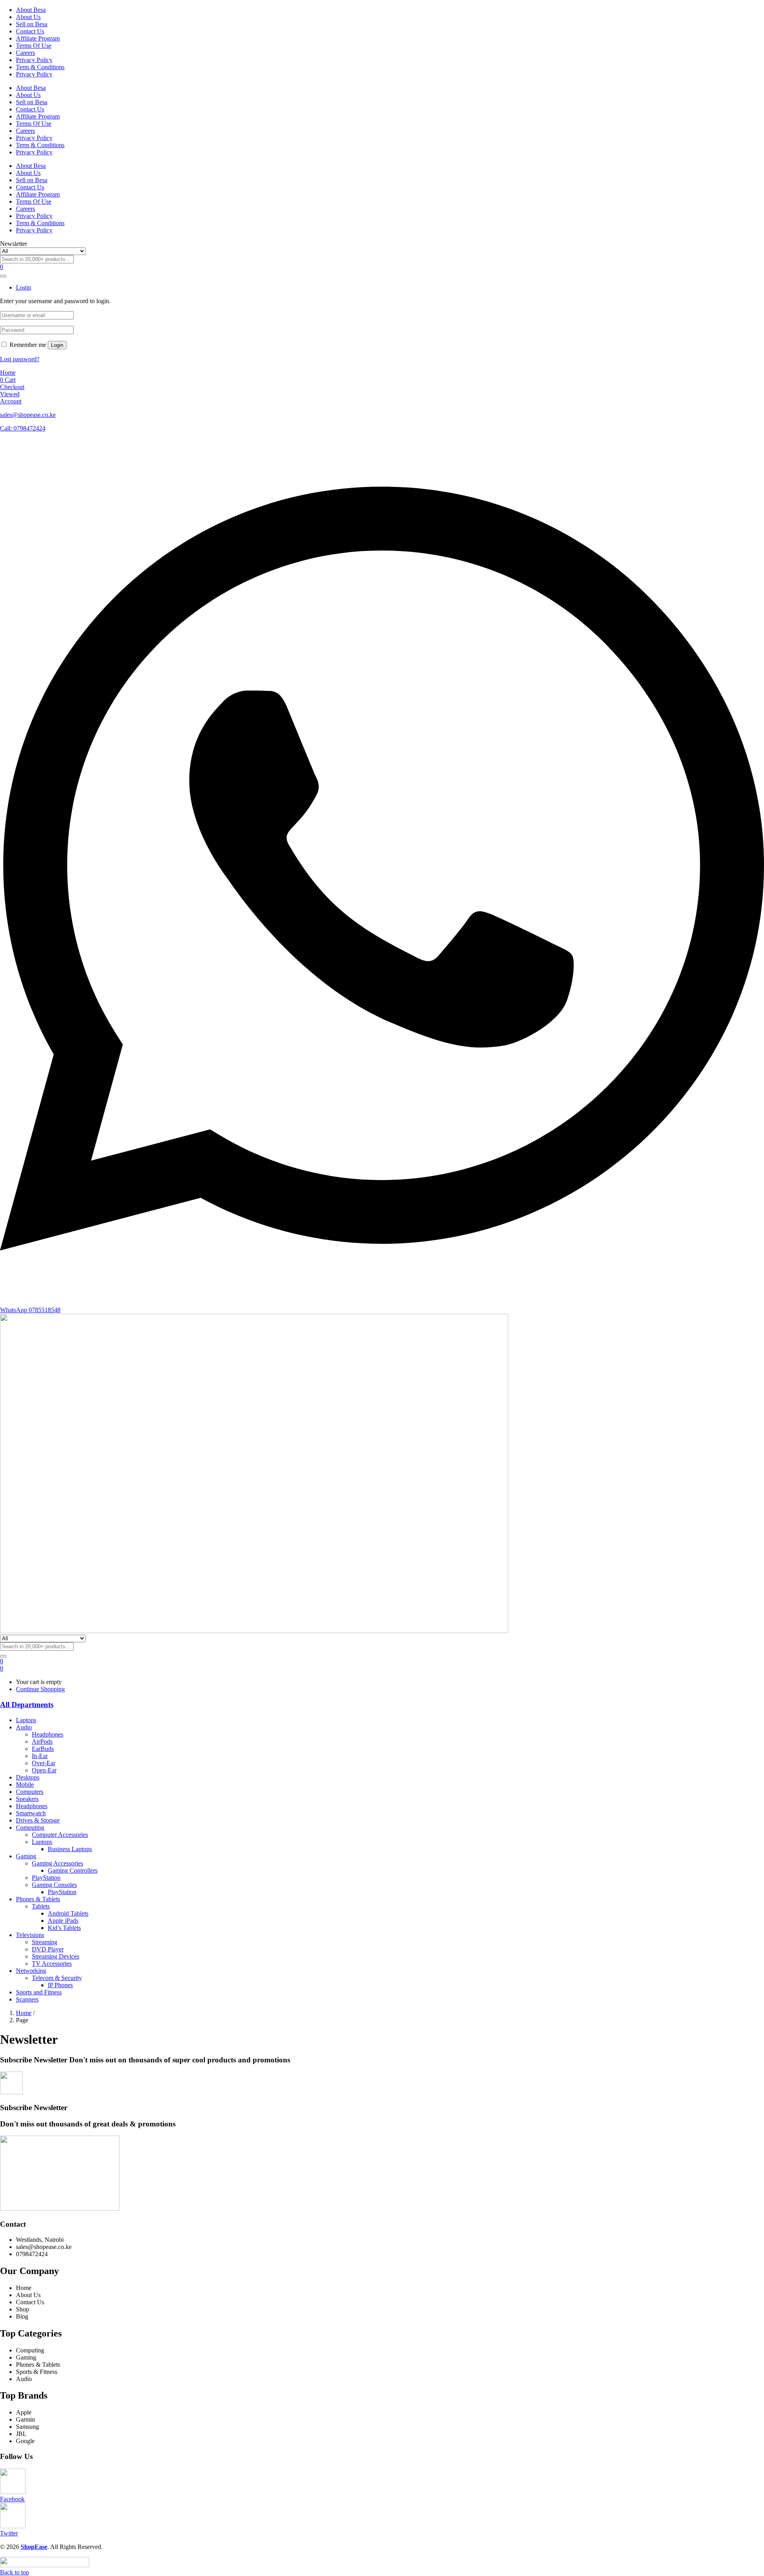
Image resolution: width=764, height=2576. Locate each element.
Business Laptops (70, 1849)
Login (57, 345)
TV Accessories (52, 1964)
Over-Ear (44, 1763)
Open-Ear (44, 1770)
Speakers (27, 1799)
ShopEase (34, 2547)
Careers (25, 53)
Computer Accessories (60, 1835)
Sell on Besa (32, 24)
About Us (28, 17)
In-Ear (40, 1756)
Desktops (28, 1777)
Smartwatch (31, 1813)
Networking (31, 1971)
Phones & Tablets (38, 1899)
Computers (30, 1792)
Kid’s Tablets (64, 1928)
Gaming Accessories (57, 1863)
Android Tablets (68, 1913)
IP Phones (60, 1985)
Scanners (27, 1999)
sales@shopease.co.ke (28, 415)
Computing (30, 1827)
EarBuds (43, 1749)
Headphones (48, 1734)
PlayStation (46, 1878)
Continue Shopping (40, 1689)
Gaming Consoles (54, 1885)
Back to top (15, 2572)
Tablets (41, 1906)
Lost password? (20, 359)
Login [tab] (23, 287)
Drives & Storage (38, 1820)
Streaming (45, 1942)
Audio (24, 1727)
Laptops (26, 1720)
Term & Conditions (40, 67)
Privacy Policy (34, 60)
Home (24, 2013)
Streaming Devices (56, 1956)
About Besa (31, 10)
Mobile (25, 1785)
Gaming (26, 1856)
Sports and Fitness (39, 1992)
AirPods (42, 1742)
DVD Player (48, 1949)
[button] (2, 1668)
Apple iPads (63, 1921)
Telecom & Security (57, 1978)
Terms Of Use (34, 46)
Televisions (30, 1935)
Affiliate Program (38, 38)
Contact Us (30, 31)
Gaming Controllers (73, 1870)
